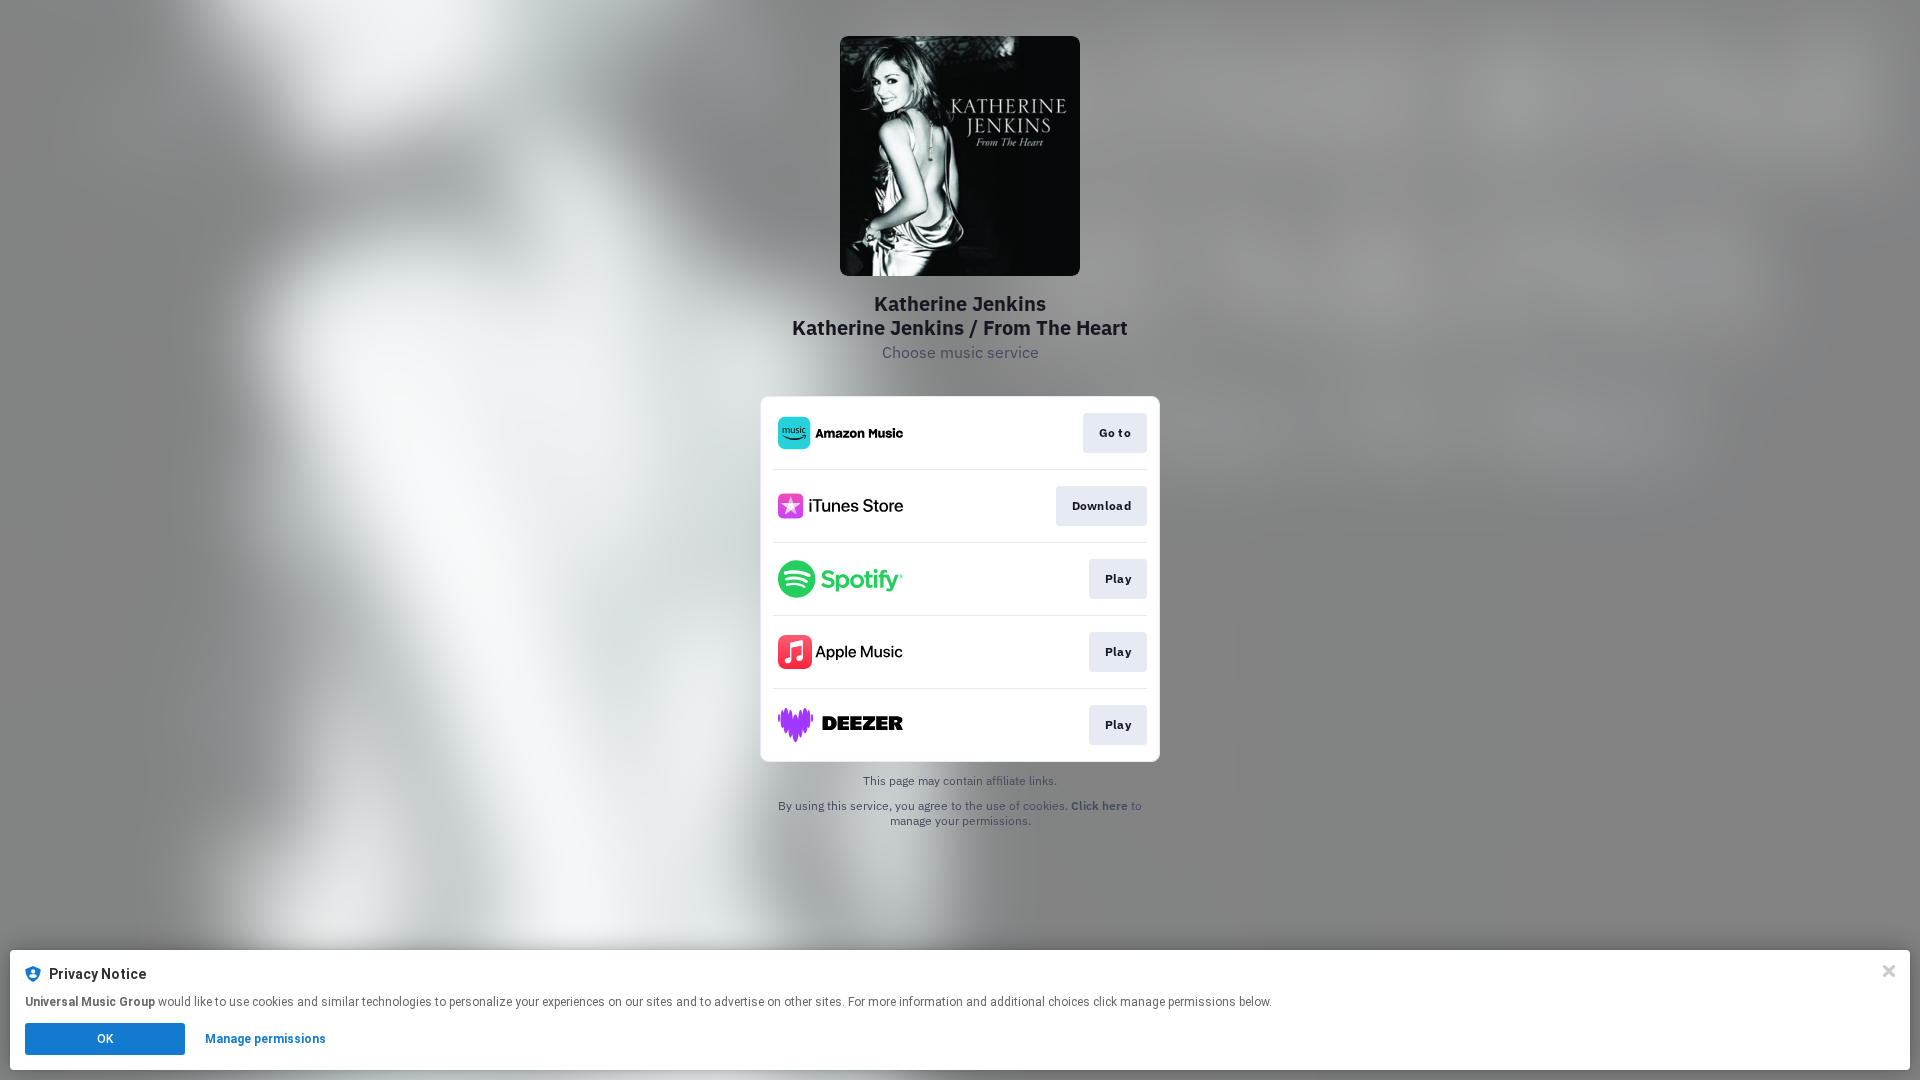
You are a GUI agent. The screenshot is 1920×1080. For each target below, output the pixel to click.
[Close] (1889, 971)
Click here (1099, 805)
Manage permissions (265, 1039)
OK (105, 1039)
